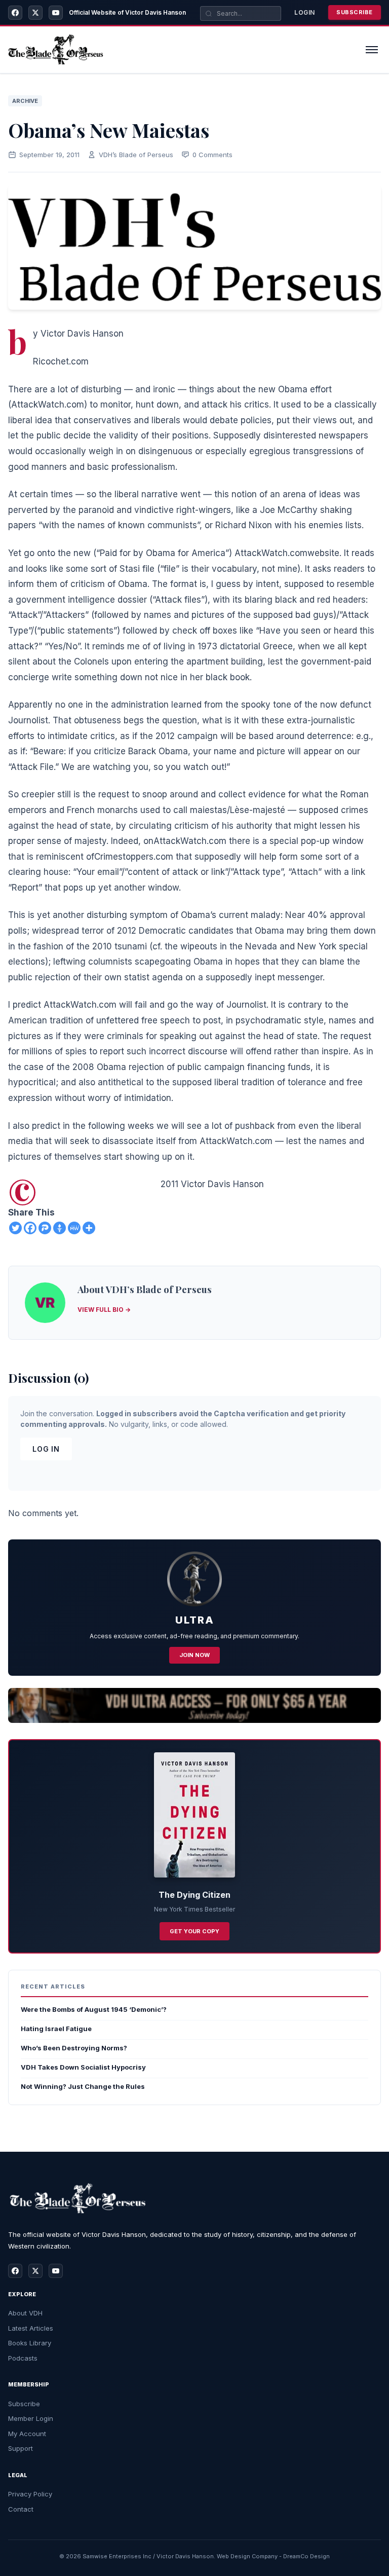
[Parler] (45, 1228)
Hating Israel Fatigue (56, 2029)
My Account (27, 2434)
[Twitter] (15, 1228)
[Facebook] (15, 13)
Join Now (194, 1655)
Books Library (30, 2343)
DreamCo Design (306, 2556)
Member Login (31, 2418)
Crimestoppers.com (134, 857)
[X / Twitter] (35, 13)
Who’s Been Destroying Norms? (74, 2048)
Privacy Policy (30, 2494)
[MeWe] (74, 1228)
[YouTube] (56, 13)
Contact (21, 2509)
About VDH (25, 2313)
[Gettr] (60, 1228)
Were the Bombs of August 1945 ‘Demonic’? (94, 2009)
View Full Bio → (104, 1310)
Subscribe (355, 12)
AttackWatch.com (48, 404)
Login (305, 12)
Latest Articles (31, 2328)
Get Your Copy (194, 1931)
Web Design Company (247, 2556)
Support (21, 2448)
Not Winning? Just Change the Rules (83, 2086)
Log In (46, 1449)
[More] (89, 1228)
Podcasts (23, 2358)
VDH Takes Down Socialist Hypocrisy (83, 2067)
